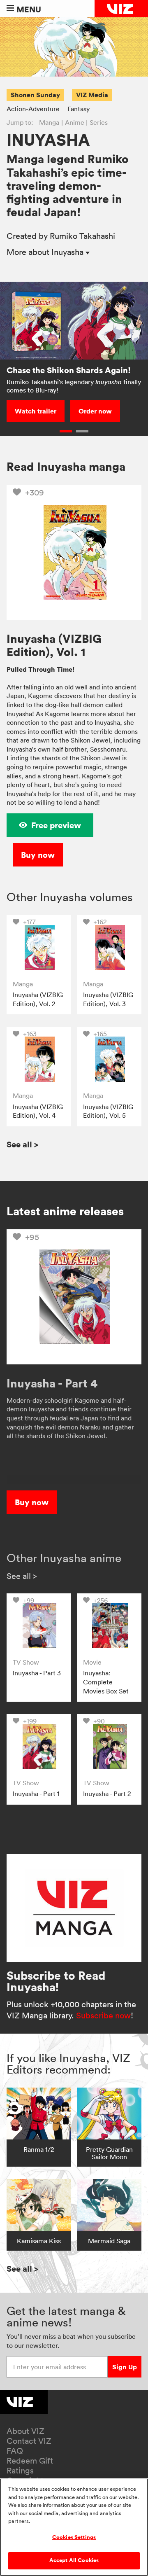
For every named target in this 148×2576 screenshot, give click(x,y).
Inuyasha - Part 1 (36, 1794)
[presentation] (39, 947)
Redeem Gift (30, 2461)
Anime (75, 122)
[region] (74, 2527)
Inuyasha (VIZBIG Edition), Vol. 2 (38, 999)
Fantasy (79, 109)
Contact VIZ (29, 2441)
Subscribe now (103, 2015)
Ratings (20, 2471)
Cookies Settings (74, 2537)
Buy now (38, 855)
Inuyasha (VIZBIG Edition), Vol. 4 (38, 1111)
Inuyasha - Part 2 (107, 1794)
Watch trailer (36, 411)
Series (99, 122)
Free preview (56, 825)
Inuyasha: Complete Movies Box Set (106, 1682)
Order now (95, 411)
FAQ (15, 2451)
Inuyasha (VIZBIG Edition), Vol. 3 (108, 999)
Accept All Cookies (74, 2560)
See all (22, 1144)
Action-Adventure (33, 109)
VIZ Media (92, 95)
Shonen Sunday (35, 95)
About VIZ (25, 2431)
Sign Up (125, 2367)
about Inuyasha (46, 252)
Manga (49, 122)
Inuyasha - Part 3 (37, 1673)
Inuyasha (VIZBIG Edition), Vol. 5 (108, 1111)
